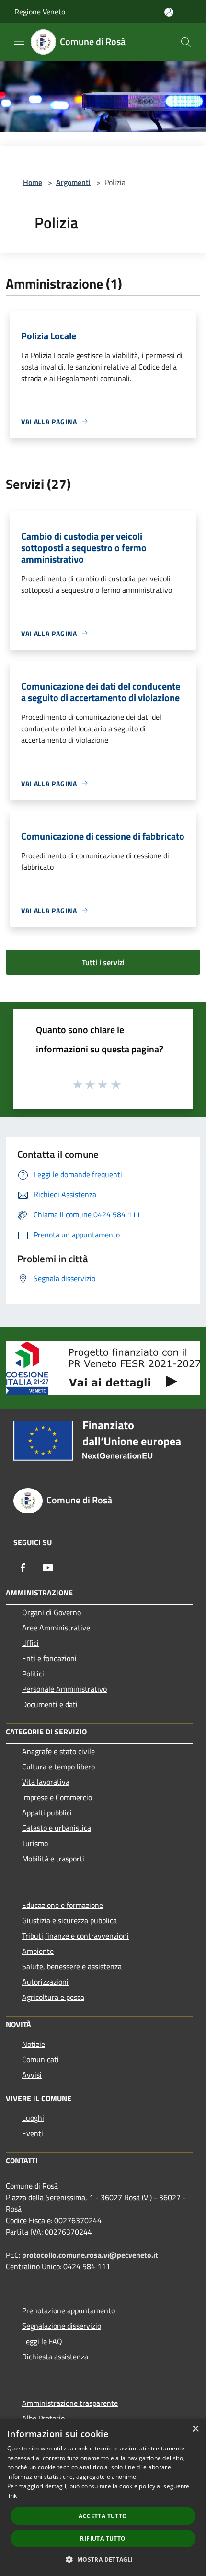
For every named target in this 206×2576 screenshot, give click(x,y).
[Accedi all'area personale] (169, 12)
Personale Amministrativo (64, 1689)
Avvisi (32, 2075)
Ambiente (38, 1951)
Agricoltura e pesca (53, 1997)
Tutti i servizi (103, 962)
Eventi (33, 2133)
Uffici (30, 1643)
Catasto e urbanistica (57, 1828)
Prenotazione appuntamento (69, 2310)
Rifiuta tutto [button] (103, 2538)
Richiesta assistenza (55, 2357)
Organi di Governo (51, 1612)
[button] (103, 2559)
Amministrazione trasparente (70, 2403)
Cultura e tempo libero (58, 1767)
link (12, 2496)
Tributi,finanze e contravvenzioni (75, 1936)
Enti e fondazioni (49, 1658)
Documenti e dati (50, 1704)
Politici (33, 1674)
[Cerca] (186, 42)
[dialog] (103, 2497)
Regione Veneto (40, 12)
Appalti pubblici (47, 1813)
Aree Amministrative (56, 1628)
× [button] (195, 2429)
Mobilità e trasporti (53, 1859)
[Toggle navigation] (19, 41)
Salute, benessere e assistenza (72, 1966)
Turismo (35, 1843)
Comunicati (40, 2059)
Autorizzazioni (45, 1982)
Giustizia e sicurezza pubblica (69, 1920)
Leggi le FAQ (42, 2341)
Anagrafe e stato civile (58, 1751)
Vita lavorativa (46, 1782)
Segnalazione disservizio (62, 2326)
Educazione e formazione (63, 1905)
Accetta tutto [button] (103, 2516)
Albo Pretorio (43, 2418)
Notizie (34, 2044)
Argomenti (73, 182)
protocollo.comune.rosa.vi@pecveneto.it (90, 2255)
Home (33, 182)
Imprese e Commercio (57, 1797)
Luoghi (33, 2118)
